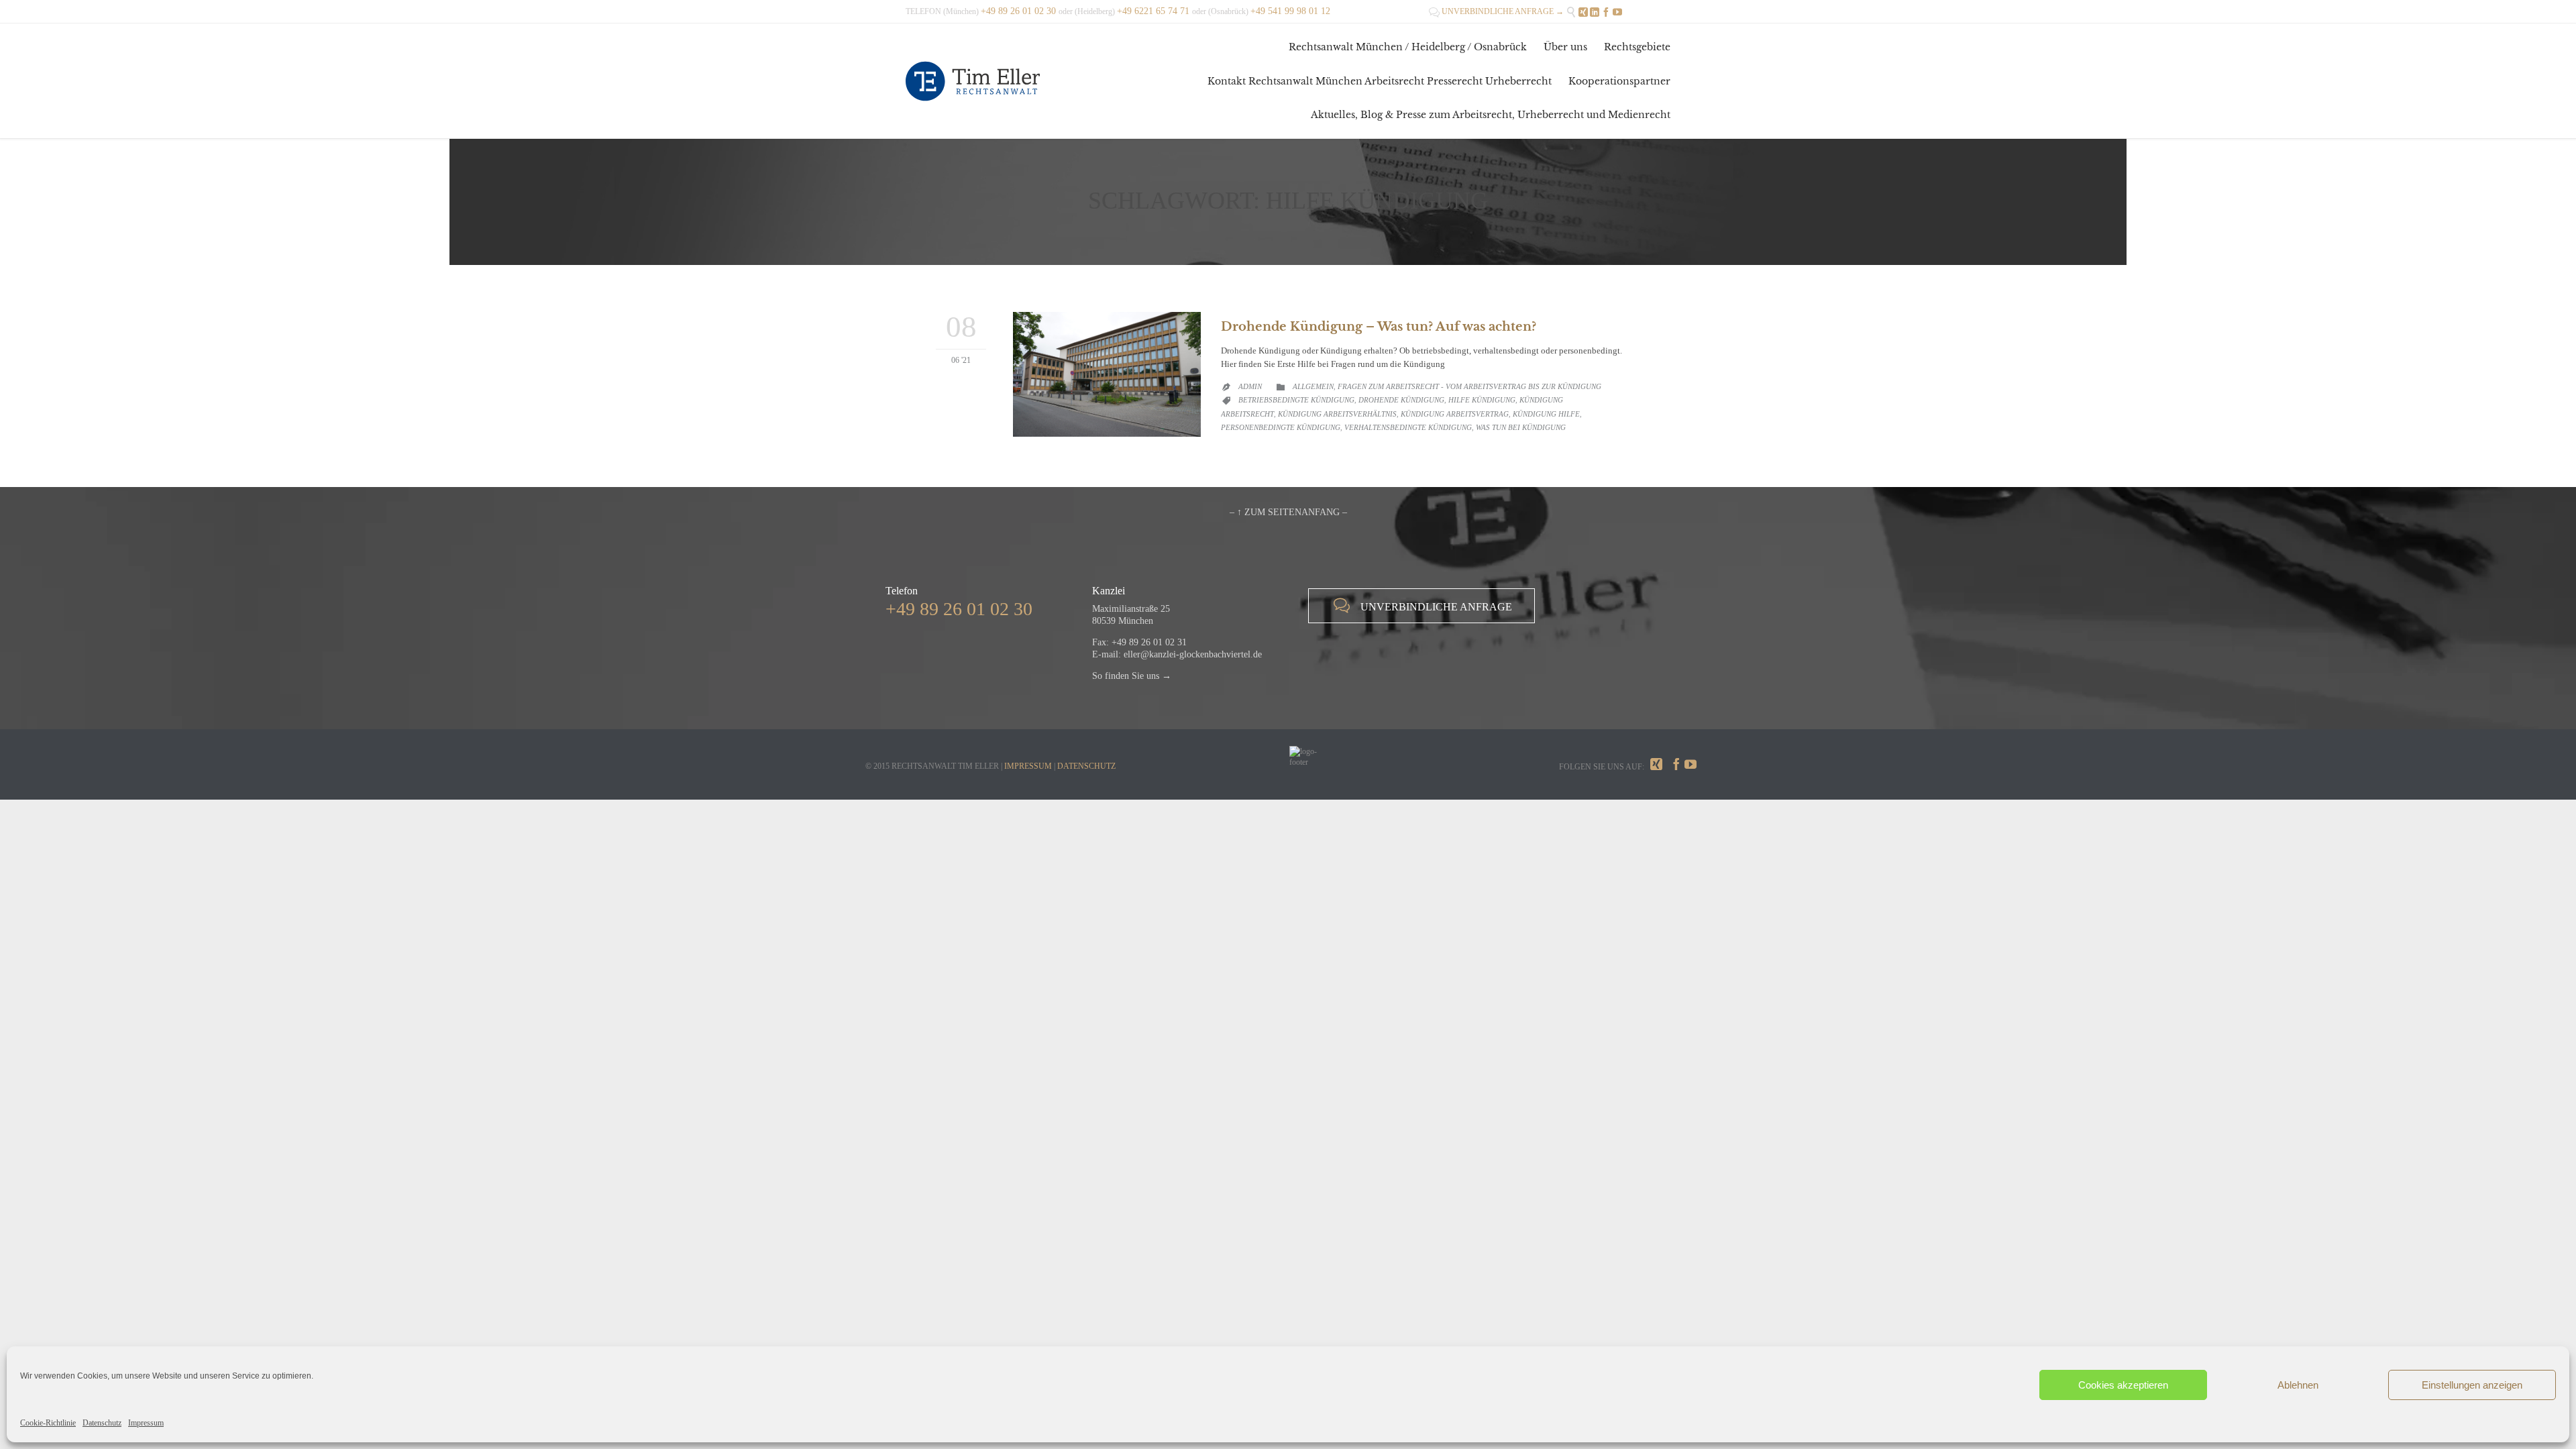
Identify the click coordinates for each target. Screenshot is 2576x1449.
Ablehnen (2298, 1385)
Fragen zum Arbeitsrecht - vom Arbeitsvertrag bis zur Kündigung (1469, 386)
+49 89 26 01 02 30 (959, 609)
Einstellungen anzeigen (2472, 1385)
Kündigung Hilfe (1546, 414)
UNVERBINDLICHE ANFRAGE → (1496, 11)
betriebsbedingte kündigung (1296, 400)
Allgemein (1313, 386)
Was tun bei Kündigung (1521, 427)
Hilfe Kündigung (1482, 400)
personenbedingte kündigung (1281, 427)
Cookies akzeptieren (2123, 1385)
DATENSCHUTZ (1086, 766)
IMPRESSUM (1028, 766)
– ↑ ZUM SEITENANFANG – (1288, 512)
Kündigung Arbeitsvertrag (1455, 414)
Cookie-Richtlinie (48, 1423)
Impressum (146, 1423)
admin (1250, 386)
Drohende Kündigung (1401, 400)
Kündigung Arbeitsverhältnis (1337, 414)
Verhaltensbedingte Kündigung (1408, 427)
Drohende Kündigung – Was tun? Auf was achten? (1379, 327)
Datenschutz (102, 1423)
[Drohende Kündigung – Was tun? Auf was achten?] (1107, 375)
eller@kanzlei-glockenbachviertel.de (1193, 654)
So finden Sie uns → (1132, 676)
